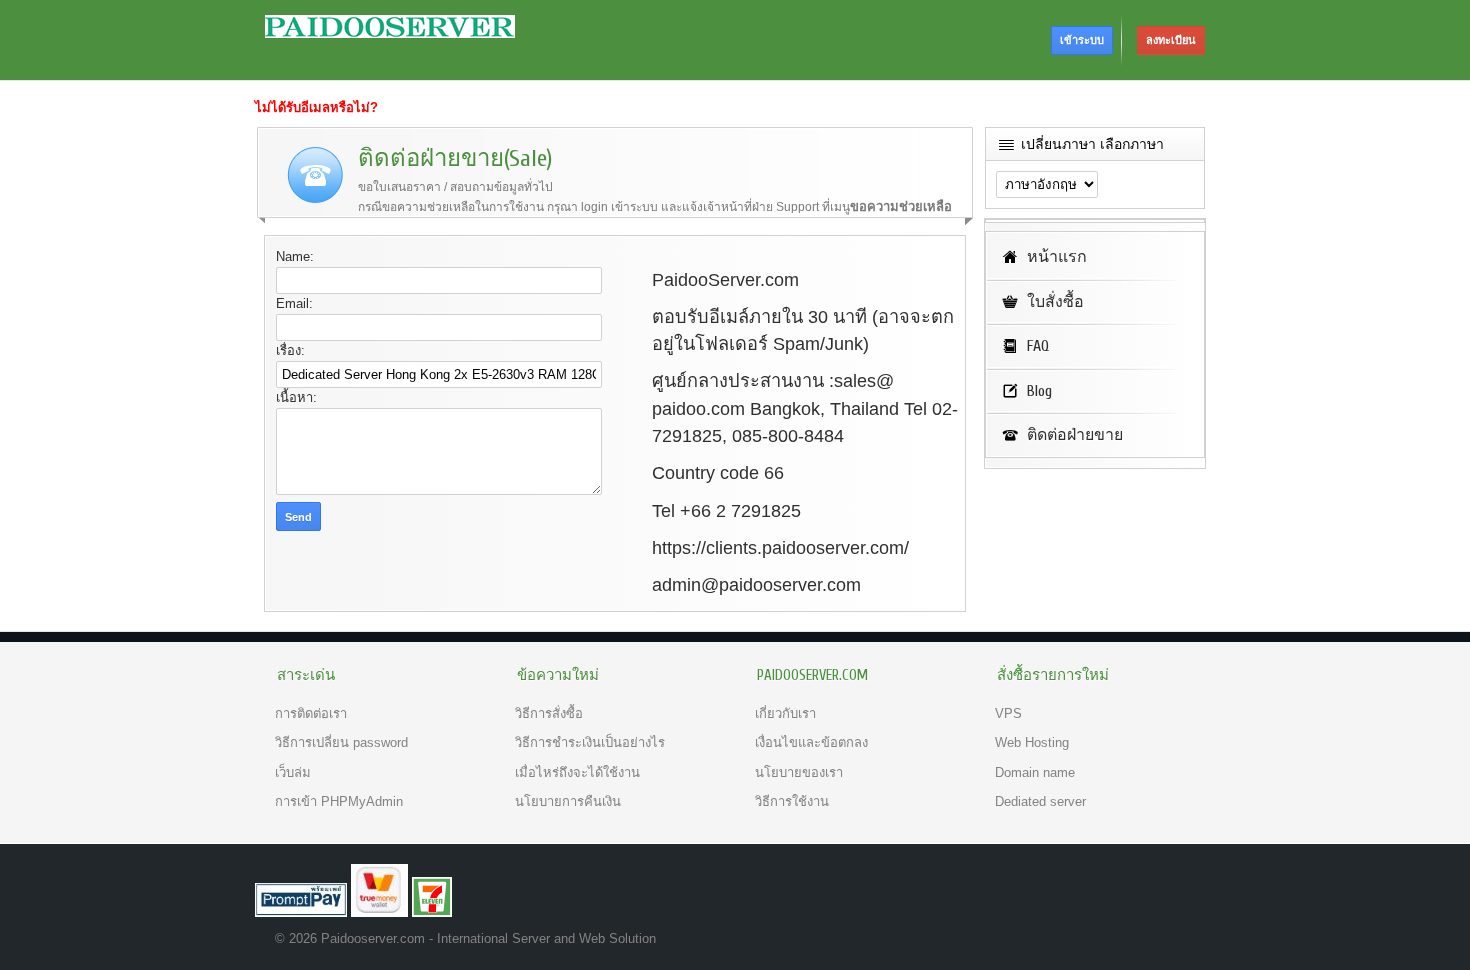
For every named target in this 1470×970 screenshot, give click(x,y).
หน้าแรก (1057, 257)
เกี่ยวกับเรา (785, 713)
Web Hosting (1032, 742)
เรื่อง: (290, 350)
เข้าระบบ (1082, 40)
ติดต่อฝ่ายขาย (1075, 435)
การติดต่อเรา (311, 713)
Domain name (1035, 772)
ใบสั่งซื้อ (1055, 302)
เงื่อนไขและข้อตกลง (811, 742)
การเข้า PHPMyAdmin (339, 801)
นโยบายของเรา (799, 772)
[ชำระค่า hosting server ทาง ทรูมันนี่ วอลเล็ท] (379, 912)
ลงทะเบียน (1171, 40)
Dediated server (1040, 801)
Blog (1039, 391)
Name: (295, 256)
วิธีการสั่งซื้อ (549, 713)
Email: (294, 303)
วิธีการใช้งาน (792, 801)
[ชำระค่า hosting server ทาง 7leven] (432, 912)
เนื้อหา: (296, 397)
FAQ (1038, 346)
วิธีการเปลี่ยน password (341, 742)
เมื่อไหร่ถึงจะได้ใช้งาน (577, 772)
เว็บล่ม (293, 772)
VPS (1008, 713)
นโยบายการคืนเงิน (568, 801)
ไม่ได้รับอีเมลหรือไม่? (316, 107)
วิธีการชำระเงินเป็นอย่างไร (590, 742)
